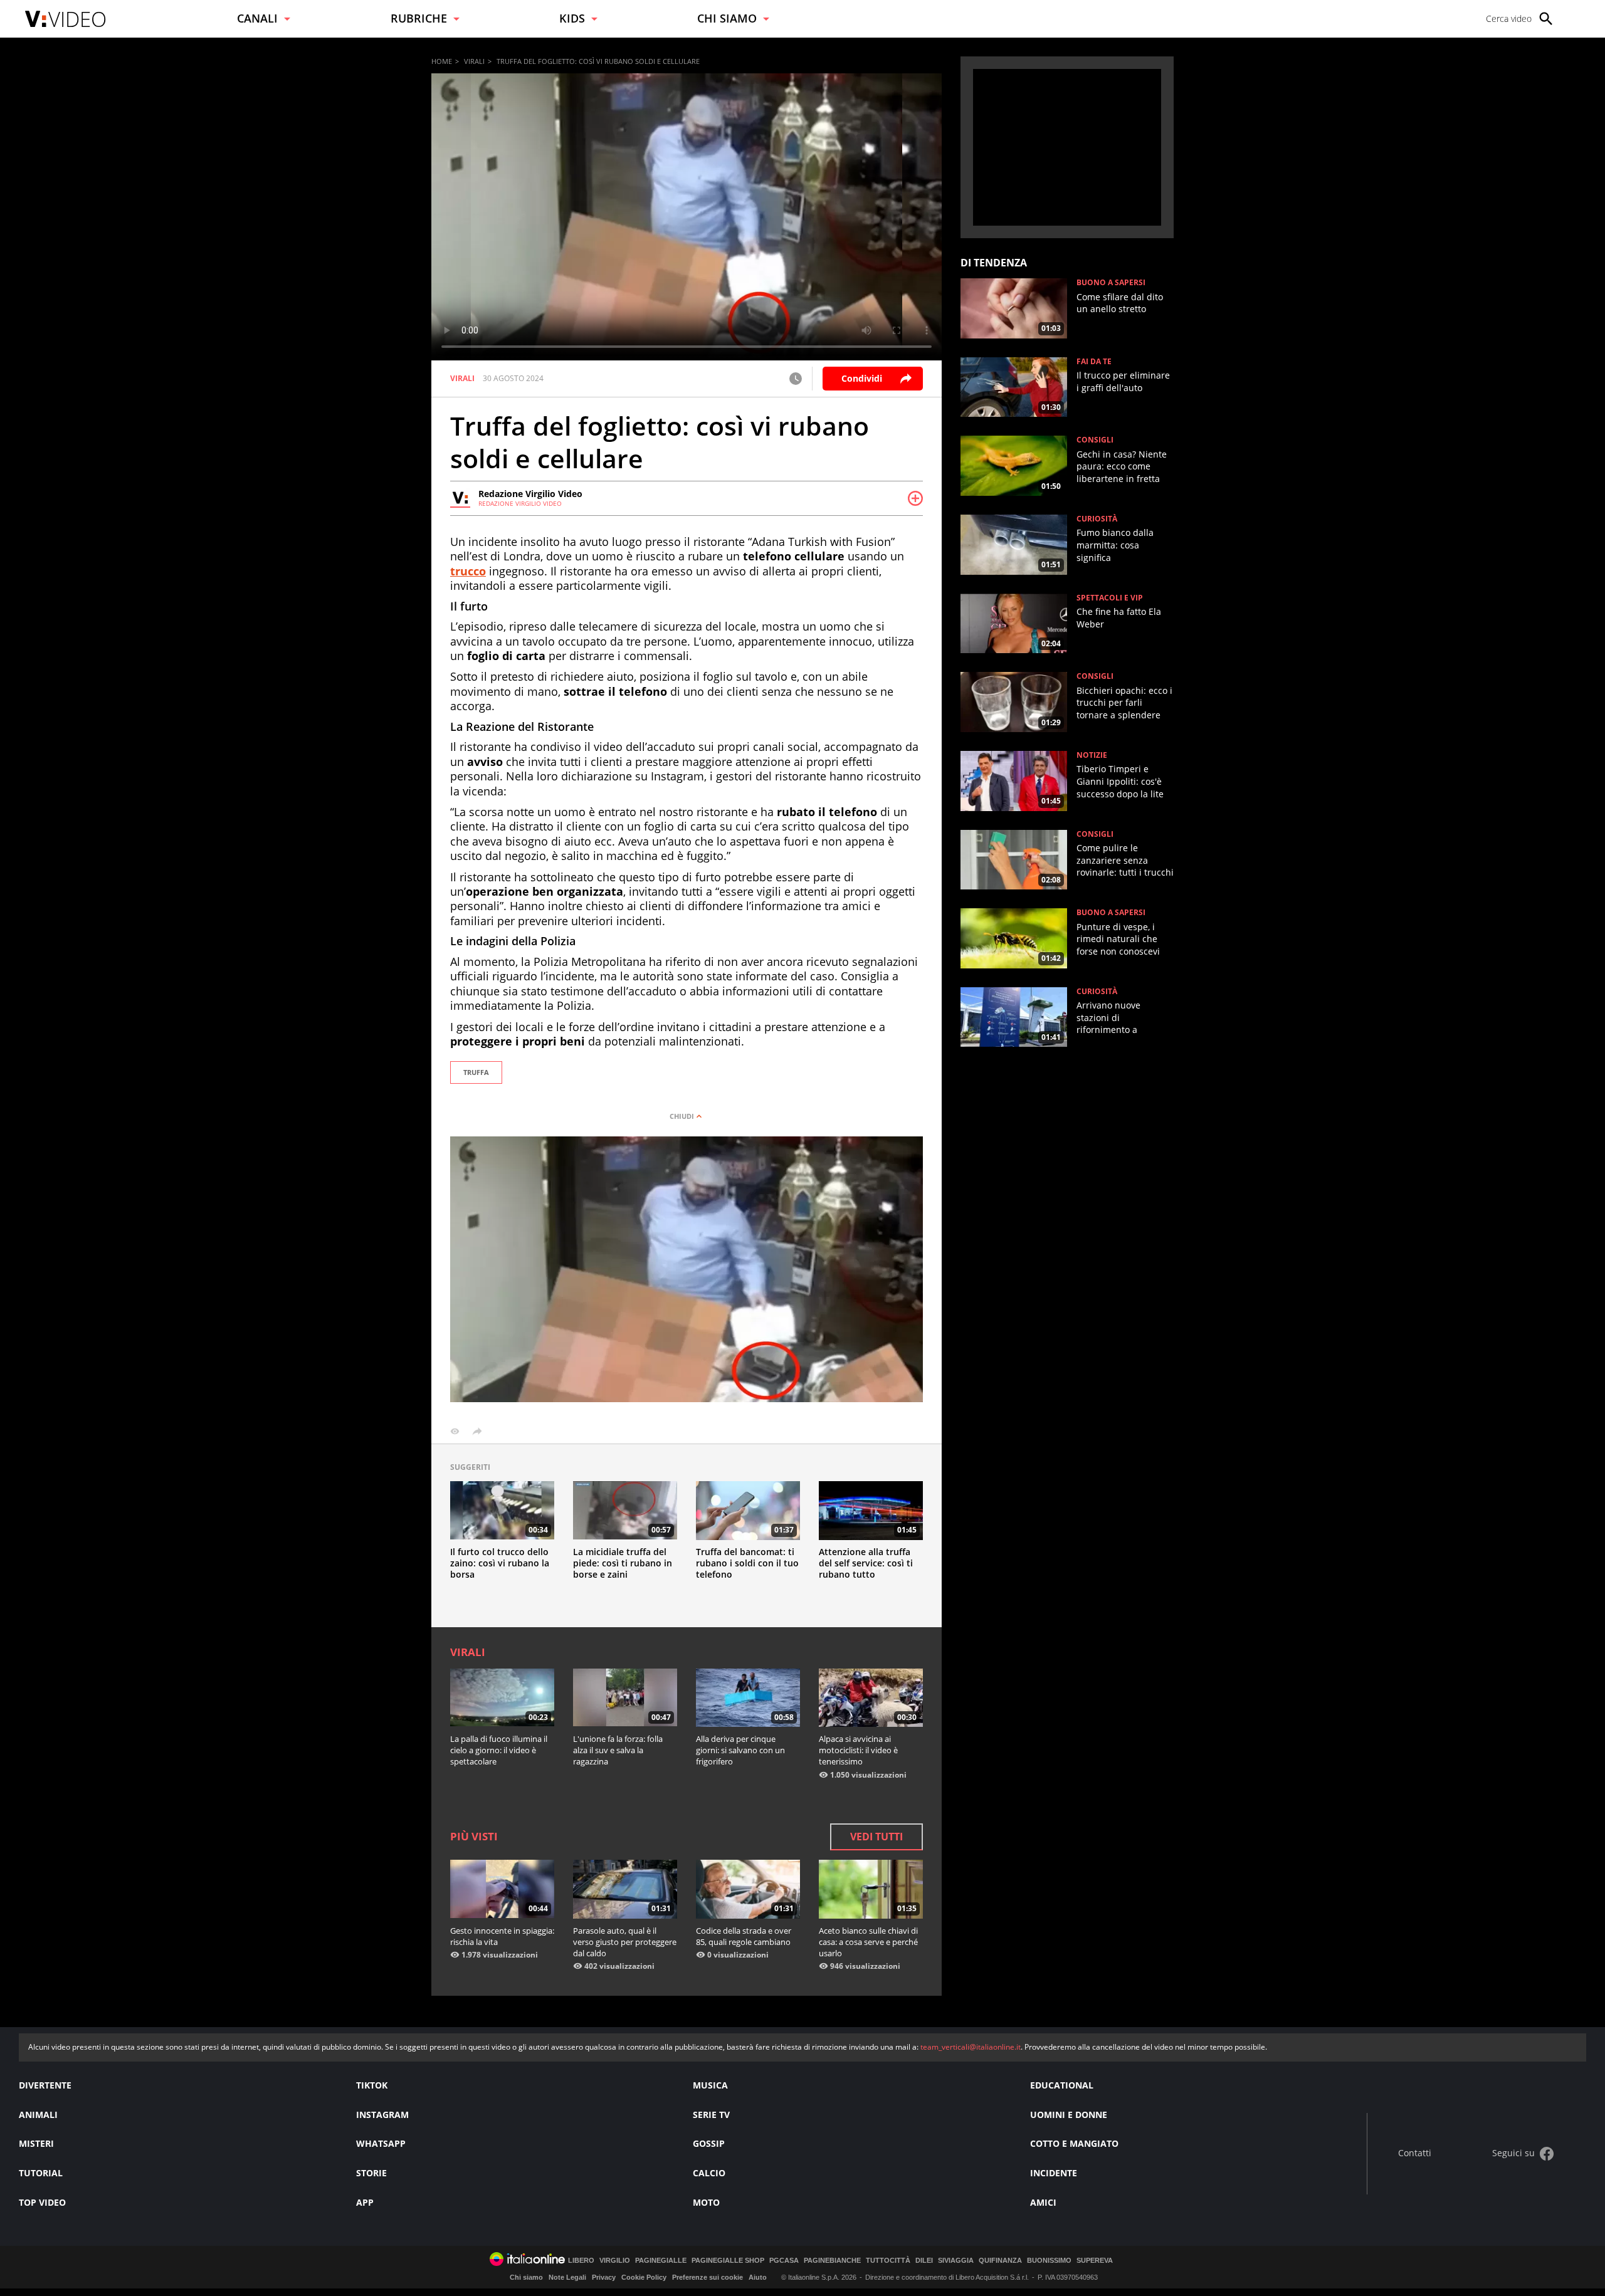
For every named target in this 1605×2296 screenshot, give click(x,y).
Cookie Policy (644, 2277)
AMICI (1043, 2202)
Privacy (604, 2277)
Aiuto (758, 2277)
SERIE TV (711, 2115)
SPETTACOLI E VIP (1110, 598)
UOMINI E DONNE (1069, 2115)
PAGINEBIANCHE (832, 2261)
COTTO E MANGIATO (1074, 2143)
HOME (442, 61)
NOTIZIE (1092, 755)
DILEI (924, 2261)
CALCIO (709, 2173)
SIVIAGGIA (956, 2261)
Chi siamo (526, 2277)
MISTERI (36, 2143)
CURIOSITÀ (1097, 519)
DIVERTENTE (45, 2085)
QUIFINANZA (1000, 2261)
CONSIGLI (1095, 440)
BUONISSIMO (1049, 2261)
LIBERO (581, 2261)
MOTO (706, 2202)
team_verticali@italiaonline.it (971, 2047)
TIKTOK (372, 2085)
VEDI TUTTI (876, 1837)
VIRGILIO (615, 2261)
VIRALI (474, 61)
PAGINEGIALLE (661, 2261)
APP (365, 2202)
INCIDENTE (1054, 2173)
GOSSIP (709, 2143)
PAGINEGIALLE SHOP (728, 2261)
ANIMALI (38, 2115)
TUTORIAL (41, 2173)
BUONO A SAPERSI (1111, 283)
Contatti (1415, 2153)
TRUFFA (476, 1072)
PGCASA (784, 2261)
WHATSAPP (381, 2143)
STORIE (371, 2173)
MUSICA (710, 2085)
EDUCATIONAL (1062, 2085)
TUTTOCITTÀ (888, 2261)
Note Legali (567, 2277)
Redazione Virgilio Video (530, 494)
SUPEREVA (1095, 2261)
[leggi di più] (915, 498)
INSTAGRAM (382, 2115)
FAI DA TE (1094, 362)
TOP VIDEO (42, 2202)
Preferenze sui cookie (708, 2277)
